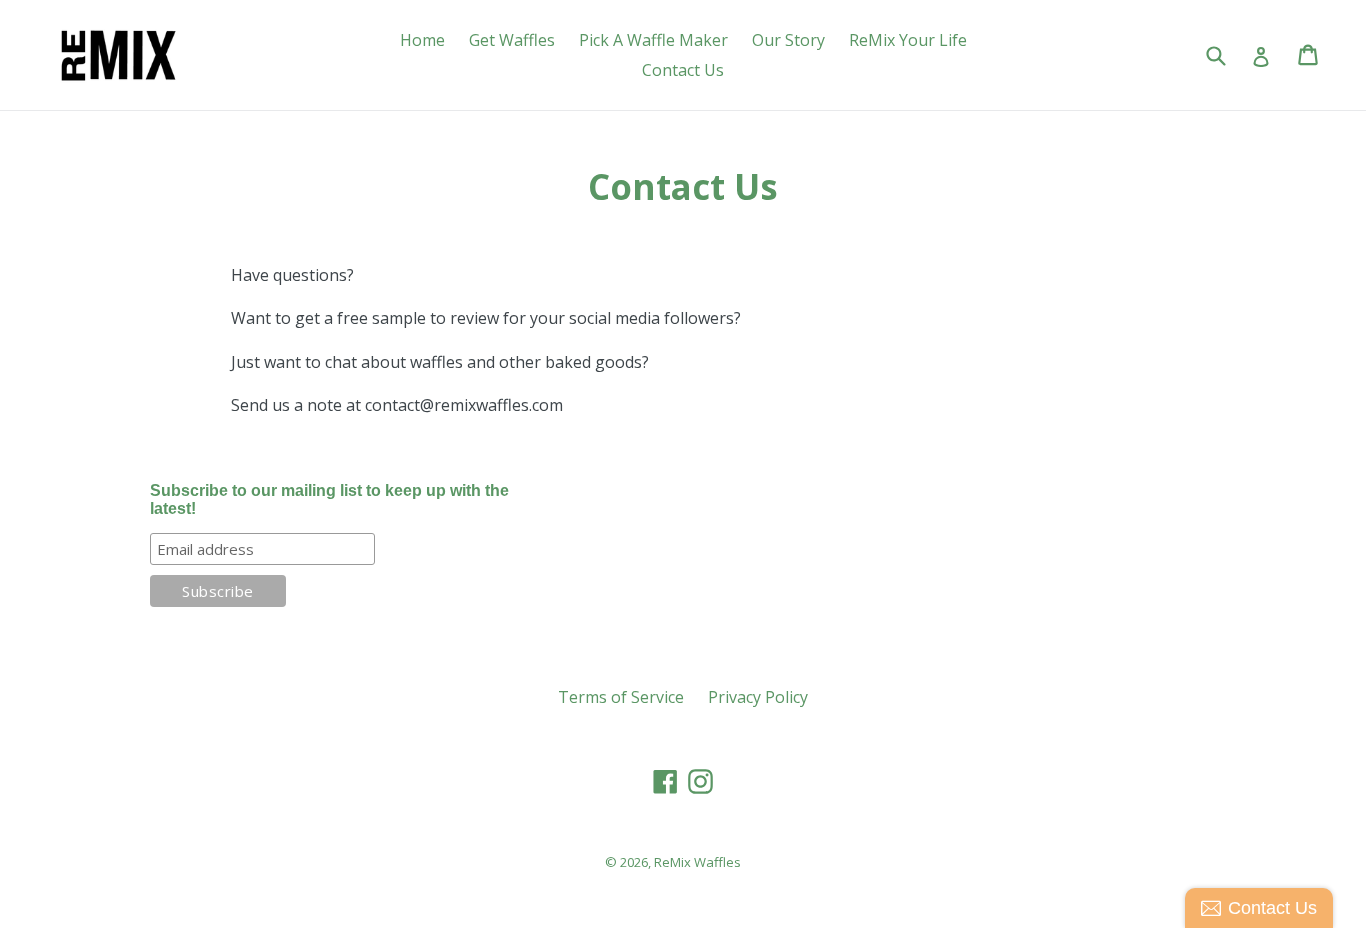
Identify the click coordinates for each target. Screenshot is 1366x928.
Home (422, 40)
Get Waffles (512, 40)
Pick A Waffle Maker (653, 40)
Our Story (788, 40)
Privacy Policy (758, 697)
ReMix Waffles (697, 862)
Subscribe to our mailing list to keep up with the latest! (329, 499)
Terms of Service (621, 697)
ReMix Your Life (908, 40)
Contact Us (683, 70)
